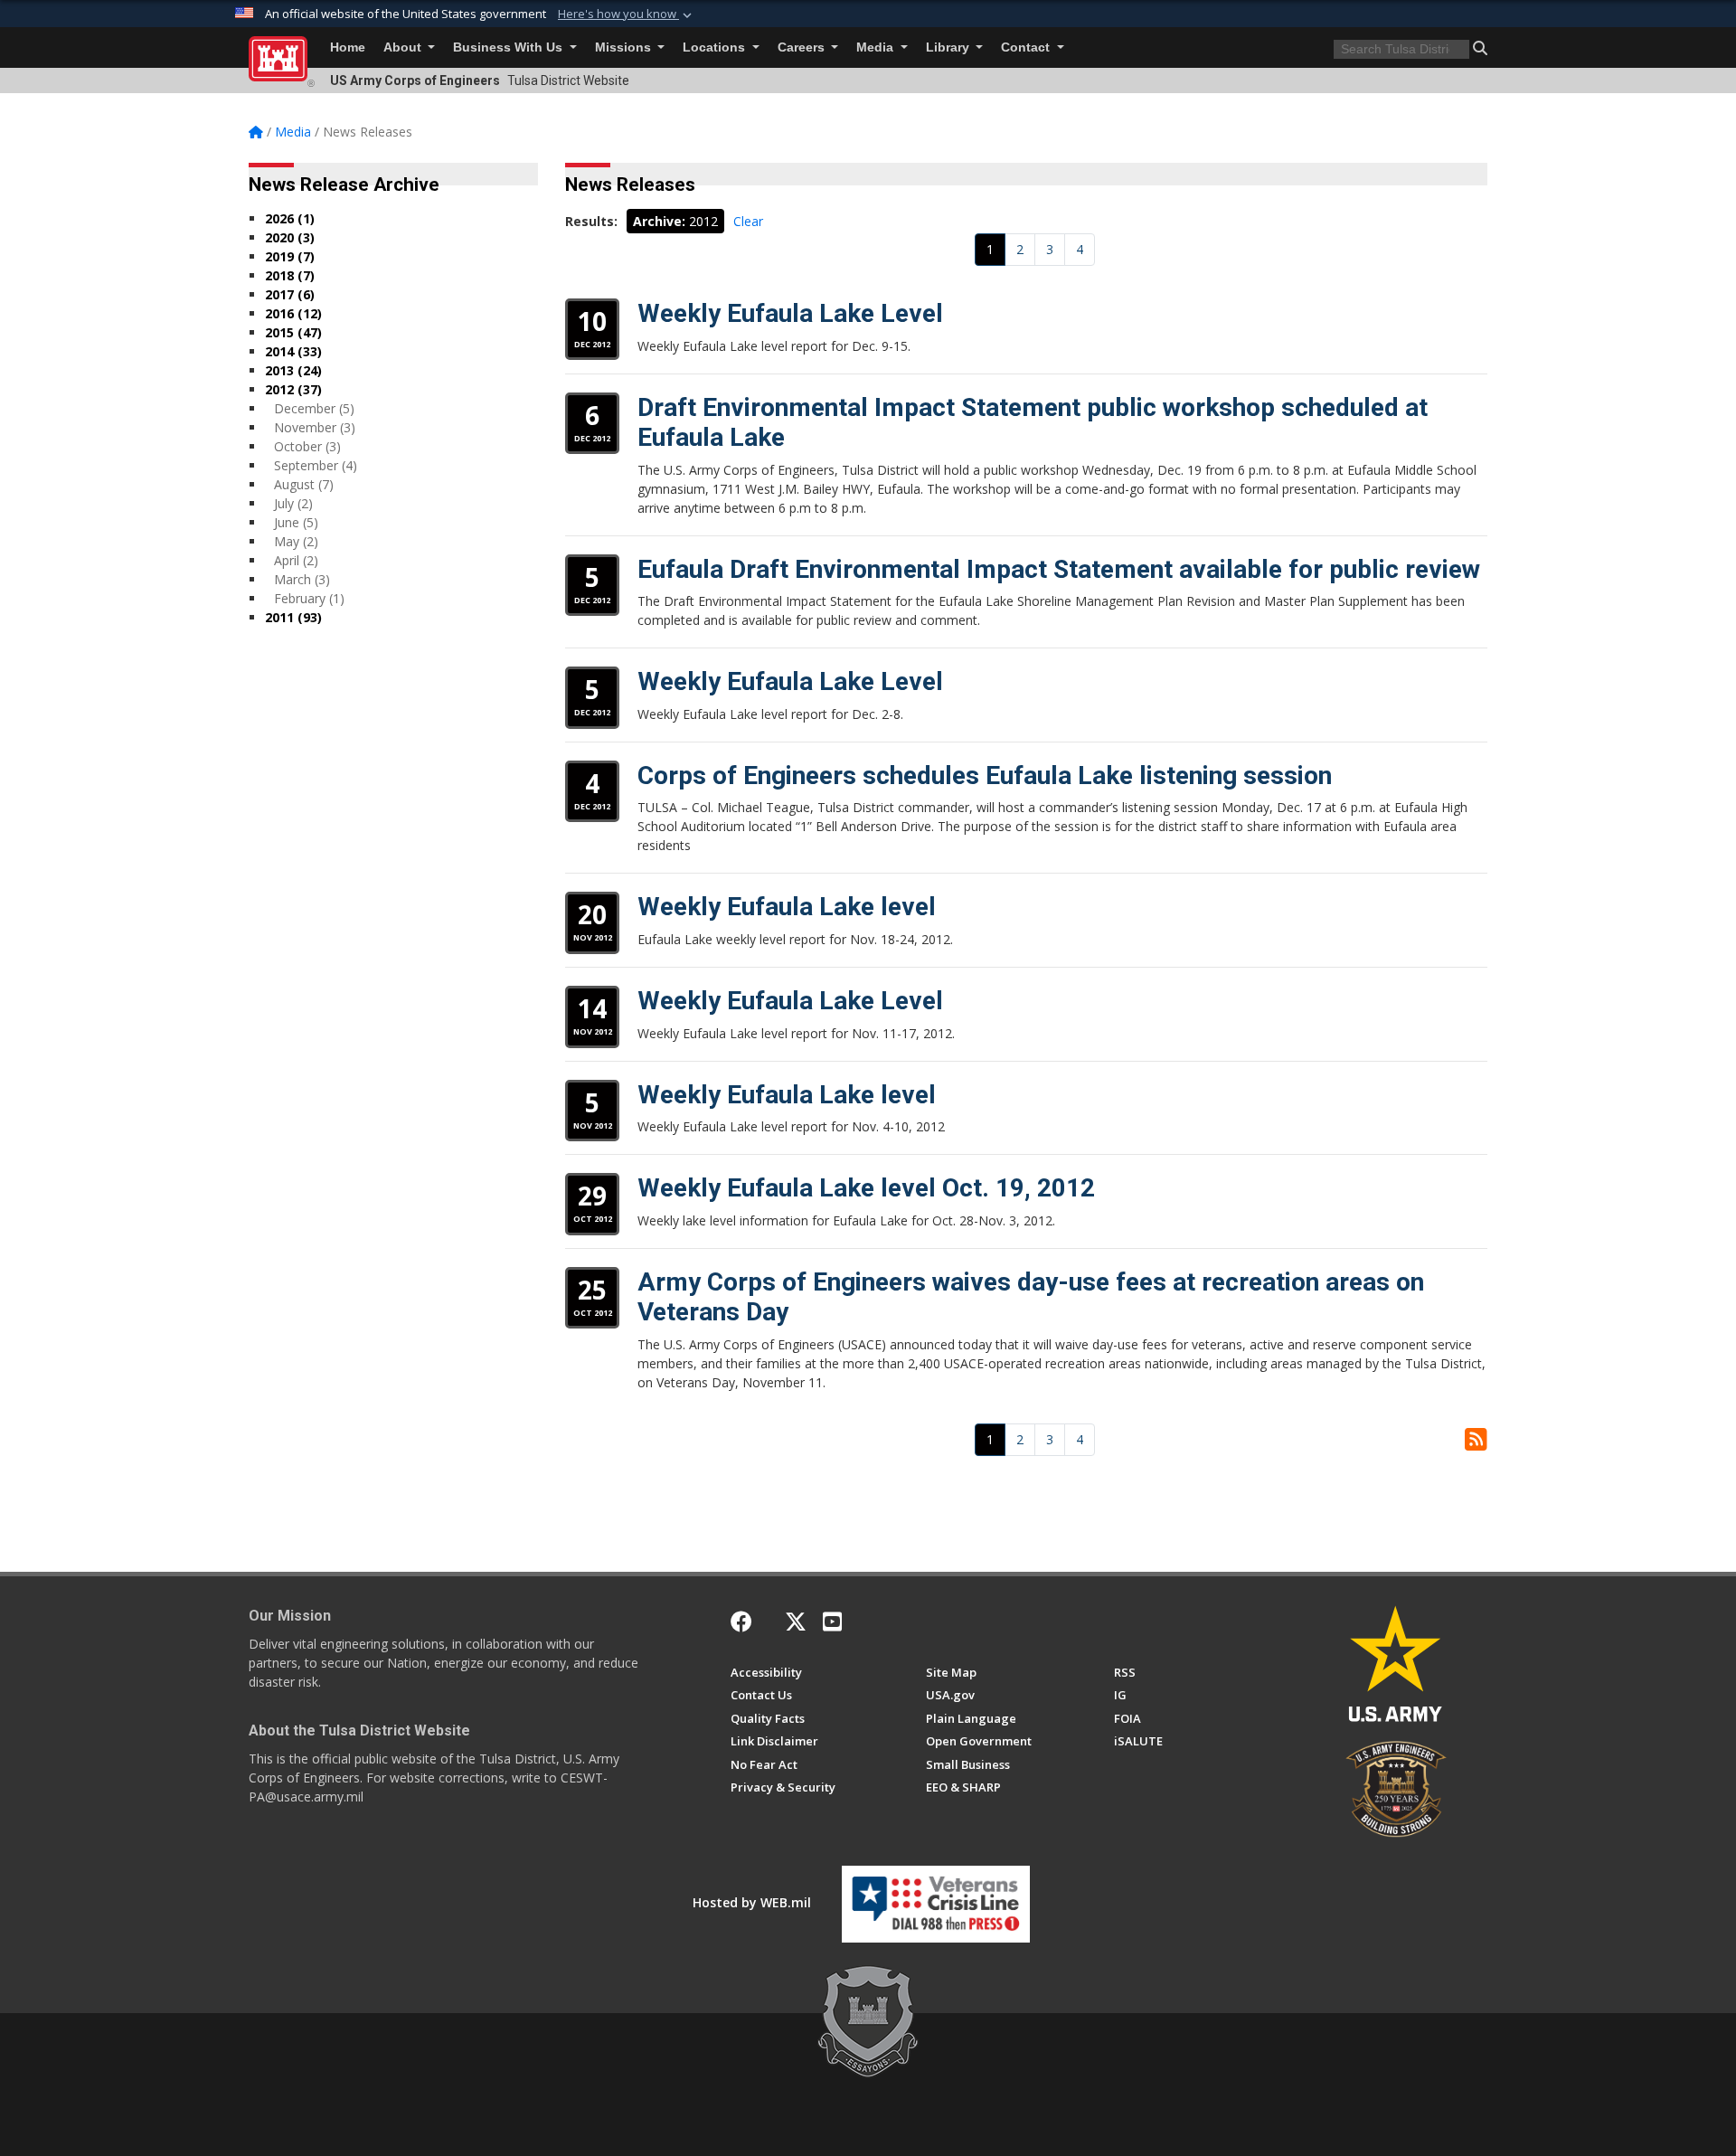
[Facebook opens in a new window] (741, 1622)
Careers (803, 47)
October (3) (307, 446)
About (404, 47)
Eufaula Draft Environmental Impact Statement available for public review (1059, 569)
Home (348, 47)
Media (877, 47)
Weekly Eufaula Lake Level (790, 313)
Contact (1027, 47)
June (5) (296, 522)
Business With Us (509, 47)
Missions (625, 47)
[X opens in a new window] (796, 1622)
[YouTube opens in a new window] (832, 1622)
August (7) (304, 484)
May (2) (296, 541)
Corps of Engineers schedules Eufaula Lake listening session (985, 775)
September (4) (316, 465)
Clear (748, 221)
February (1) (309, 598)
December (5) (314, 408)
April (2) (296, 560)
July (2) (293, 503)
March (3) (302, 579)
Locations (716, 47)
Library (949, 47)
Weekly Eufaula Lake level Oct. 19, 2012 (866, 1188)
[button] (627, 14)
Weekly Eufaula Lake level (787, 907)
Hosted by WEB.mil (752, 1902)
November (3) (315, 427)
